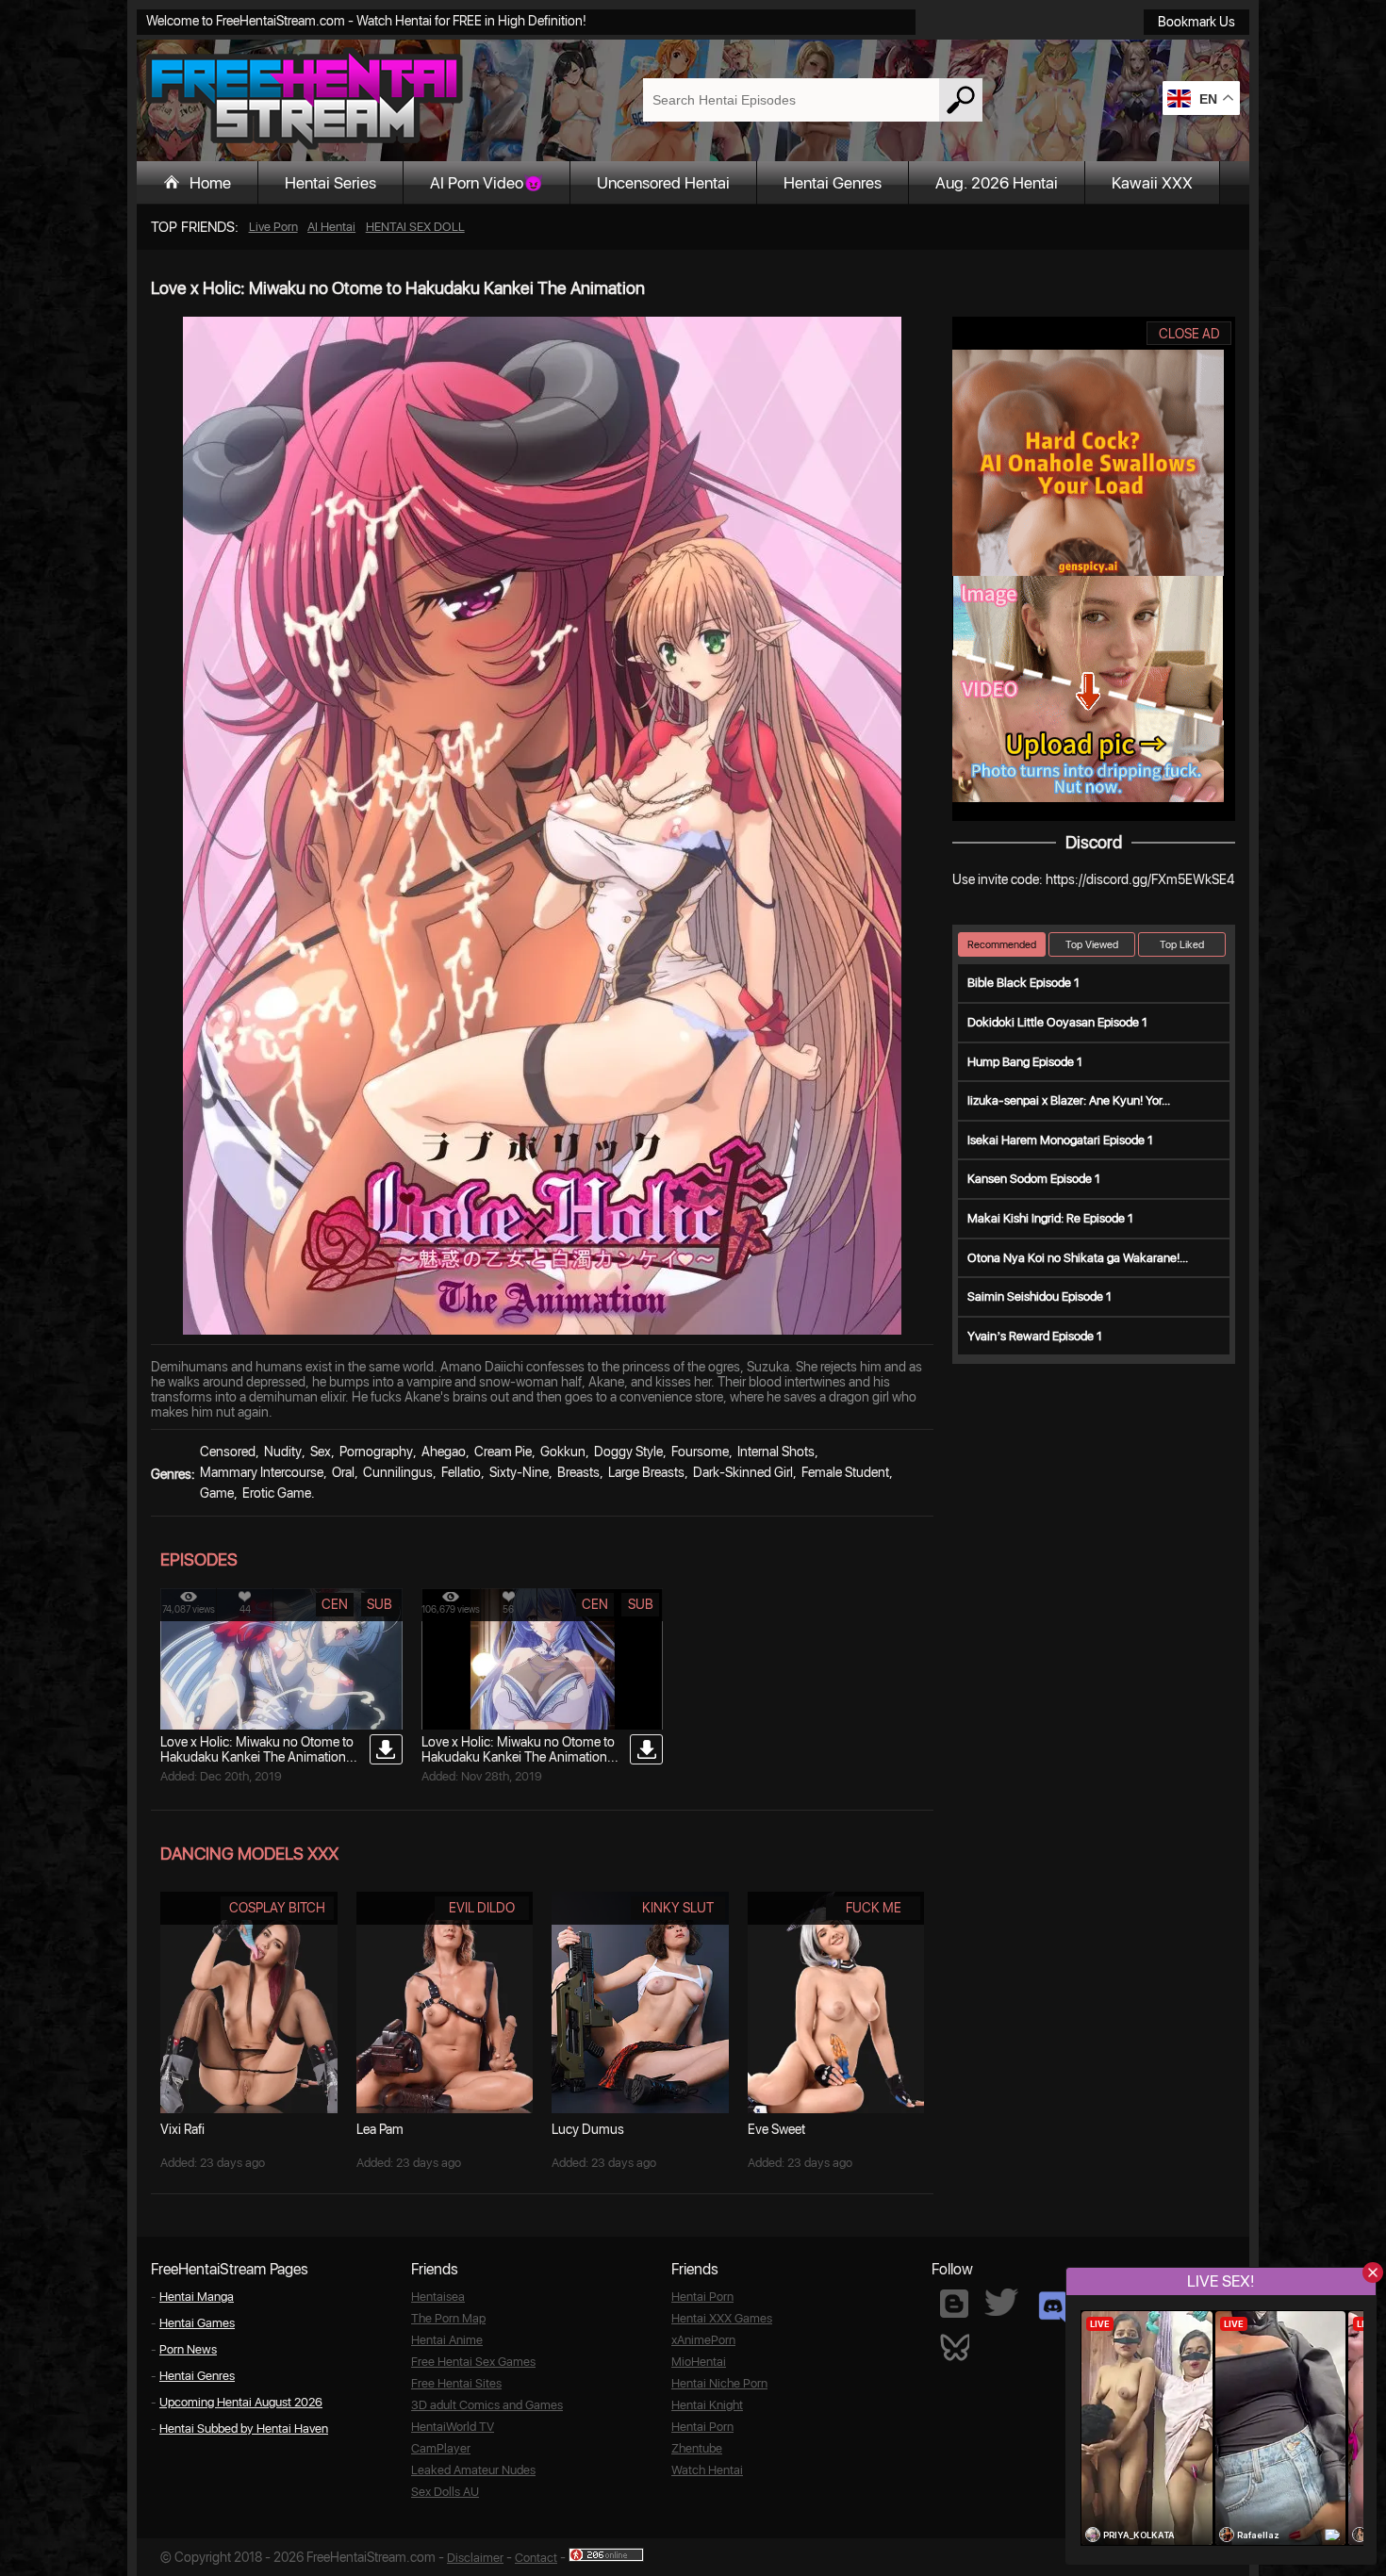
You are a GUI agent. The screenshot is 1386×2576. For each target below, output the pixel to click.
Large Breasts (646, 1472)
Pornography (376, 1452)
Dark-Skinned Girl (743, 1472)
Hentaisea (438, 2297)
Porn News (188, 2349)
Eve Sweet (776, 2129)
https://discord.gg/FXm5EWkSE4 (1140, 879)
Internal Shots (776, 1452)
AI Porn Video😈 (487, 183)
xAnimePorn (703, 2340)
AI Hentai (331, 227)
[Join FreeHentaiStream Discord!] (1053, 2307)
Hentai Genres (833, 183)
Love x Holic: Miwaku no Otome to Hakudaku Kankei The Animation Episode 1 (518, 1757)
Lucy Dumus (588, 2129)
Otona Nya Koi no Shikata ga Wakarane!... (1078, 1258)
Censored (228, 1452)
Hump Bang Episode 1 (1025, 1062)
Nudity (283, 1452)
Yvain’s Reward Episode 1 (1035, 1336)
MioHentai (699, 2362)
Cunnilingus (398, 1472)
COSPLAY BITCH (277, 1908)
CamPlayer (441, 2448)
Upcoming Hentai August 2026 (241, 2402)
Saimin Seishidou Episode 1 (1039, 1296)
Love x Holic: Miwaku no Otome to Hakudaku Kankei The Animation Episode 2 (257, 1757)
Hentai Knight (707, 2405)
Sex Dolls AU (445, 2492)
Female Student (845, 1472)
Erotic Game (277, 1493)
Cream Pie (503, 1452)
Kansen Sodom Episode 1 (1034, 1179)
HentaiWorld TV (453, 2427)
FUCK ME (874, 1908)
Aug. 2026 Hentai (997, 183)
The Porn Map (448, 2318)
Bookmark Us (1196, 22)
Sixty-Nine (519, 1472)
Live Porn (273, 227)
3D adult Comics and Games (487, 2405)
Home (210, 183)
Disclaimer (475, 2558)
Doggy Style (628, 1452)
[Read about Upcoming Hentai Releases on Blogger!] (954, 2304)
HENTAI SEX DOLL (415, 227)
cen (335, 1604)
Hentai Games (197, 2323)
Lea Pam (380, 2129)
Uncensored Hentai (663, 183)
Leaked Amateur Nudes (473, 2470)
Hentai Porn (702, 2297)
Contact (536, 2558)
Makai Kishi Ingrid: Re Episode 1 (1050, 1218)
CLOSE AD (1189, 334)
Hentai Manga (197, 2297)
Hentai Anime (447, 2340)
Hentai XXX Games (722, 2318)
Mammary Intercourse (262, 1472)
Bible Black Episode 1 (1023, 983)
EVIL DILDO (482, 1908)
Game (217, 1493)
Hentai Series (330, 183)
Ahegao (444, 1452)
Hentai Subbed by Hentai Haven (244, 2428)
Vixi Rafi (182, 2129)
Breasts (578, 1472)
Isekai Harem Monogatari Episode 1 (1060, 1140)
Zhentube (697, 2448)
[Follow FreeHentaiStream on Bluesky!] (954, 2346)
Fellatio (461, 1472)
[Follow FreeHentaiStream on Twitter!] (1001, 2302)
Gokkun (563, 1452)
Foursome (700, 1452)
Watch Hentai (707, 2470)
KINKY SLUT (678, 1908)
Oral (343, 1472)
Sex (321, 1452)
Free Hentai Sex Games (473, 2362)
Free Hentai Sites (456, 2383)
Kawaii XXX (1152, 183)
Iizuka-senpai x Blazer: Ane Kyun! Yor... (1069, 1100)
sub (379, 1604)
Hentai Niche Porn (719, 2383)
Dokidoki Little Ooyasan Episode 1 (1057, 1022)
